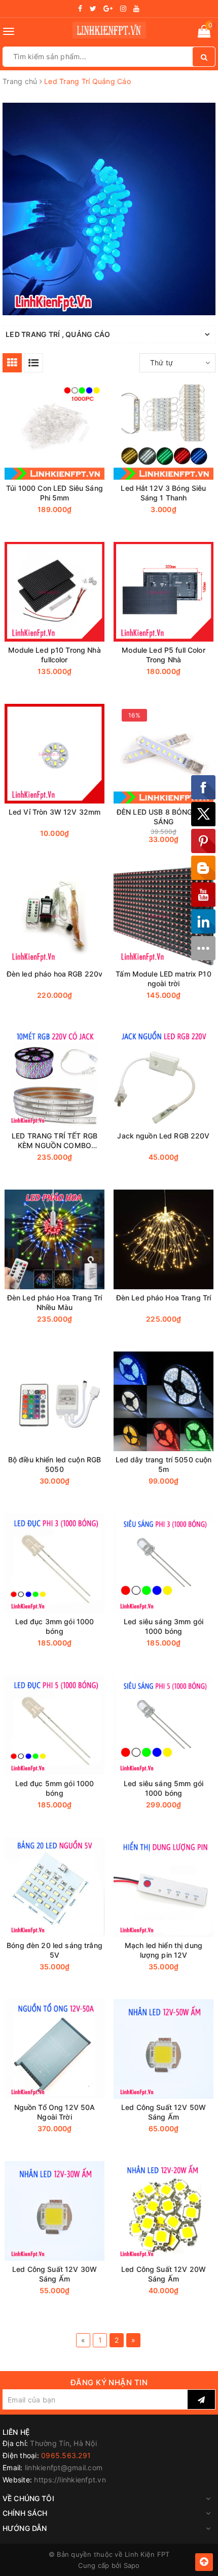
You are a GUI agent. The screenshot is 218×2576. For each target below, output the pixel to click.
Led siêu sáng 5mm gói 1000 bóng (163, 1788)
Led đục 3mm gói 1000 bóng (55, 1626)
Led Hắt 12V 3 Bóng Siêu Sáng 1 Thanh (163, 493)
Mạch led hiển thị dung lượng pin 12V (163, 1950)
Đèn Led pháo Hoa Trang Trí (164, 1298)
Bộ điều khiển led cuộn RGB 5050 (55, 1464)
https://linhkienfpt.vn (70, 2480)
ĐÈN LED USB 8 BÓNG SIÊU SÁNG (163, 817)
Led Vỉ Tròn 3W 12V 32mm (55, 812)
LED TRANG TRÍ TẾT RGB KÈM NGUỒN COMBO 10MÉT (55, 1141)
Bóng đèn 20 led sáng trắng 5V (55, 1950)
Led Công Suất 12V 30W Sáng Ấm (55, 2274)
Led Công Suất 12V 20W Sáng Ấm (163, 2274)
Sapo (132, 2565)
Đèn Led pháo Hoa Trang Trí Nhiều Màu (55, 1302)
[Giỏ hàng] (204, 33)
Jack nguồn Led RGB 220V (163, 1136)
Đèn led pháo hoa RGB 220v (55, 974)
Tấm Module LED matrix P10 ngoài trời (163, 979)
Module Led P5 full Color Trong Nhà (163, 655)
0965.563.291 (66, 2455)
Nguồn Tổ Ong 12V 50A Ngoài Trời (55, 2112)
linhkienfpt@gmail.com (64, 2467)
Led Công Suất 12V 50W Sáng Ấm (163, 2112)
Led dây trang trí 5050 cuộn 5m (164, 1464)
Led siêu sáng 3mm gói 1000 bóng (163, 1626)
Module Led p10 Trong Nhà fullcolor (54, 655)
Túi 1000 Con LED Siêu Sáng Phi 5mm (55, 493)
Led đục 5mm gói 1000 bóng (55, 1788)
